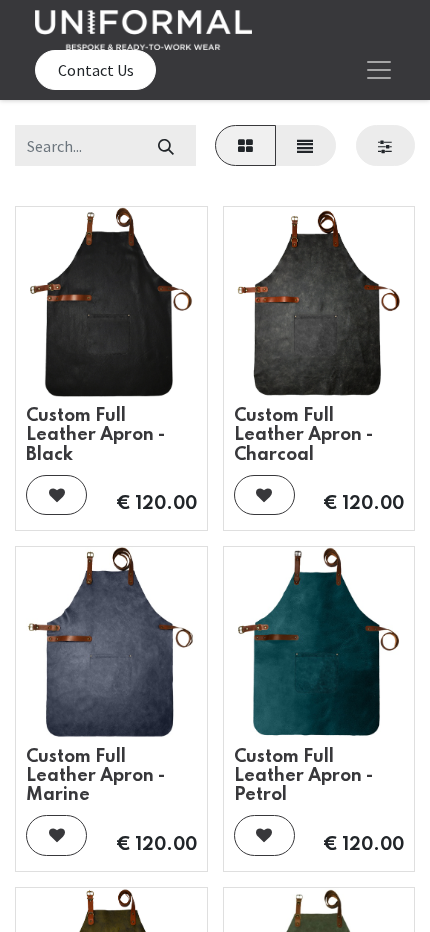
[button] (56, 495)
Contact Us (96, 70)
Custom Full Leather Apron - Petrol (303, 776)
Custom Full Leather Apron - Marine (95, 776)
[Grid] (245, 145)
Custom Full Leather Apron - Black (95, 435)
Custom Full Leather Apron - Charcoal (303, 435)
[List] (305, 145)
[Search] (165, 145)
